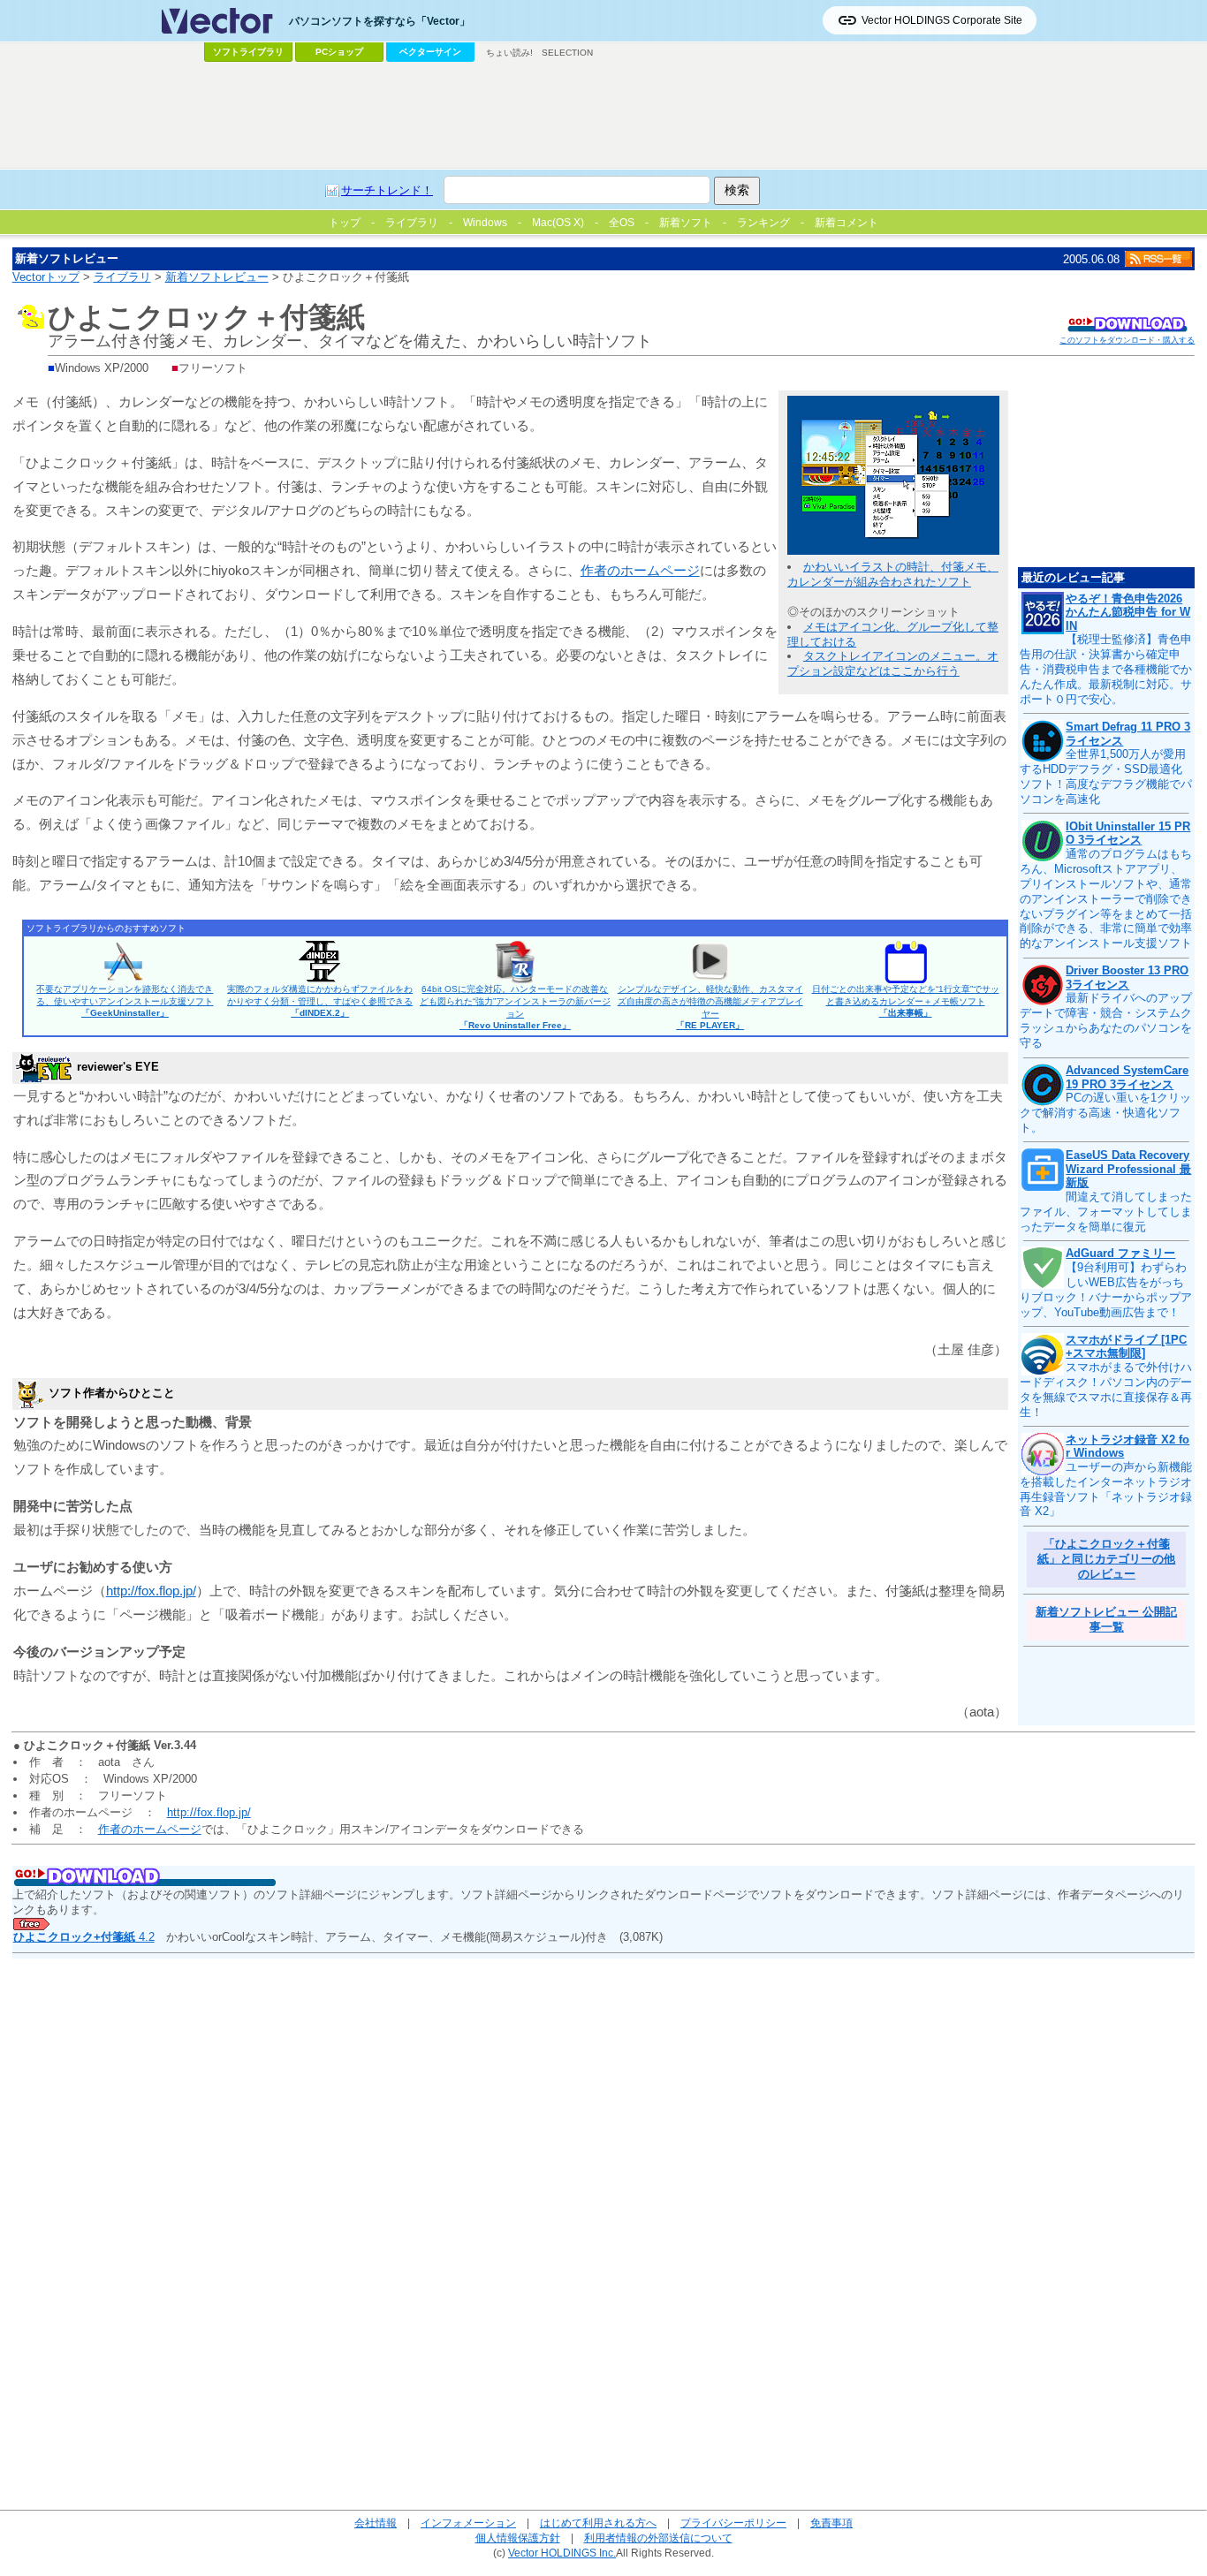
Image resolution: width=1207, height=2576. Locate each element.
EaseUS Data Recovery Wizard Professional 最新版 (1128, 1169)
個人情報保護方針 (518, 2538)
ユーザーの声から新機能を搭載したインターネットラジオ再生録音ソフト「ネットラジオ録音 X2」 (1106, 1489)
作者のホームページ (640, 570)
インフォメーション (468, 2523)
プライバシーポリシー (733, 2523)
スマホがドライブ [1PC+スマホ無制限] (1126, 1347)
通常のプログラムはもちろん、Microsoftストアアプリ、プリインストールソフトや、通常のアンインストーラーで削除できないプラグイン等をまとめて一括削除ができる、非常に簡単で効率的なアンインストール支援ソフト (1106, 898)
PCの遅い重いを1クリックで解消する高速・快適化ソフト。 (1105, 1113)
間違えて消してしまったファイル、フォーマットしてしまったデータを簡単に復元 (1106, 1212)
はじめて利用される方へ (598, 2523)
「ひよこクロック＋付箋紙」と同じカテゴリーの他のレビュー (1106, 1559)
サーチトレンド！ (387, 190)
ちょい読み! (509, 53)
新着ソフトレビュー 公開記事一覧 (1106, 1619)
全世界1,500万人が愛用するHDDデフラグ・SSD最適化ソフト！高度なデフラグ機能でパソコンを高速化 (1106, 777)
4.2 (84, 1937)
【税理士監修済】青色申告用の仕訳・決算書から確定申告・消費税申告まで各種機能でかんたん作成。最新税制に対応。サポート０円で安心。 (1106, 669)
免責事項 (831, 2523)
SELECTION (567, 53)
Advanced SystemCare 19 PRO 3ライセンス (1127, 1077)
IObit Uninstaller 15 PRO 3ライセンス (1128, 833)
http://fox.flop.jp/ (151, 1591)
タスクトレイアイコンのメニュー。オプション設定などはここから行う (893, 663)
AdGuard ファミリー (1120, 1253)
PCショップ (339, 52)
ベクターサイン (430, 52)
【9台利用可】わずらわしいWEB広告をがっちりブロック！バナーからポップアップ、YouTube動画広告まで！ (1106, 1290)
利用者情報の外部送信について (658, 2538)
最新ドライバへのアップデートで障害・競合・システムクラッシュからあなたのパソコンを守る (1106, 1020)
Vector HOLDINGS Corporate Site (942, 20)
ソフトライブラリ (248, 52)
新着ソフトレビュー (217, 277)
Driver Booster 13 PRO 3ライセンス (1127, 977)
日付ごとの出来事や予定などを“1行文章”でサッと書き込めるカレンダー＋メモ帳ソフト (906, 1001)
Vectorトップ (46, 277)
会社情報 (376, 2523)
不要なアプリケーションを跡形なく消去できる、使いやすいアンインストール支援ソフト (125, 1001)
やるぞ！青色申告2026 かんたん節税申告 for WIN (1128, 612)
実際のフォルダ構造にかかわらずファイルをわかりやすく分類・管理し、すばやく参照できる (320, 1001)
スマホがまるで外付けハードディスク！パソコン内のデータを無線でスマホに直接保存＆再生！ (1106, 1390)
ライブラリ (122, 277)
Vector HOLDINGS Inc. (562, 2553)
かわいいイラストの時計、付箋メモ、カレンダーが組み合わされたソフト (893, 574)
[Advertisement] (603, 116)
